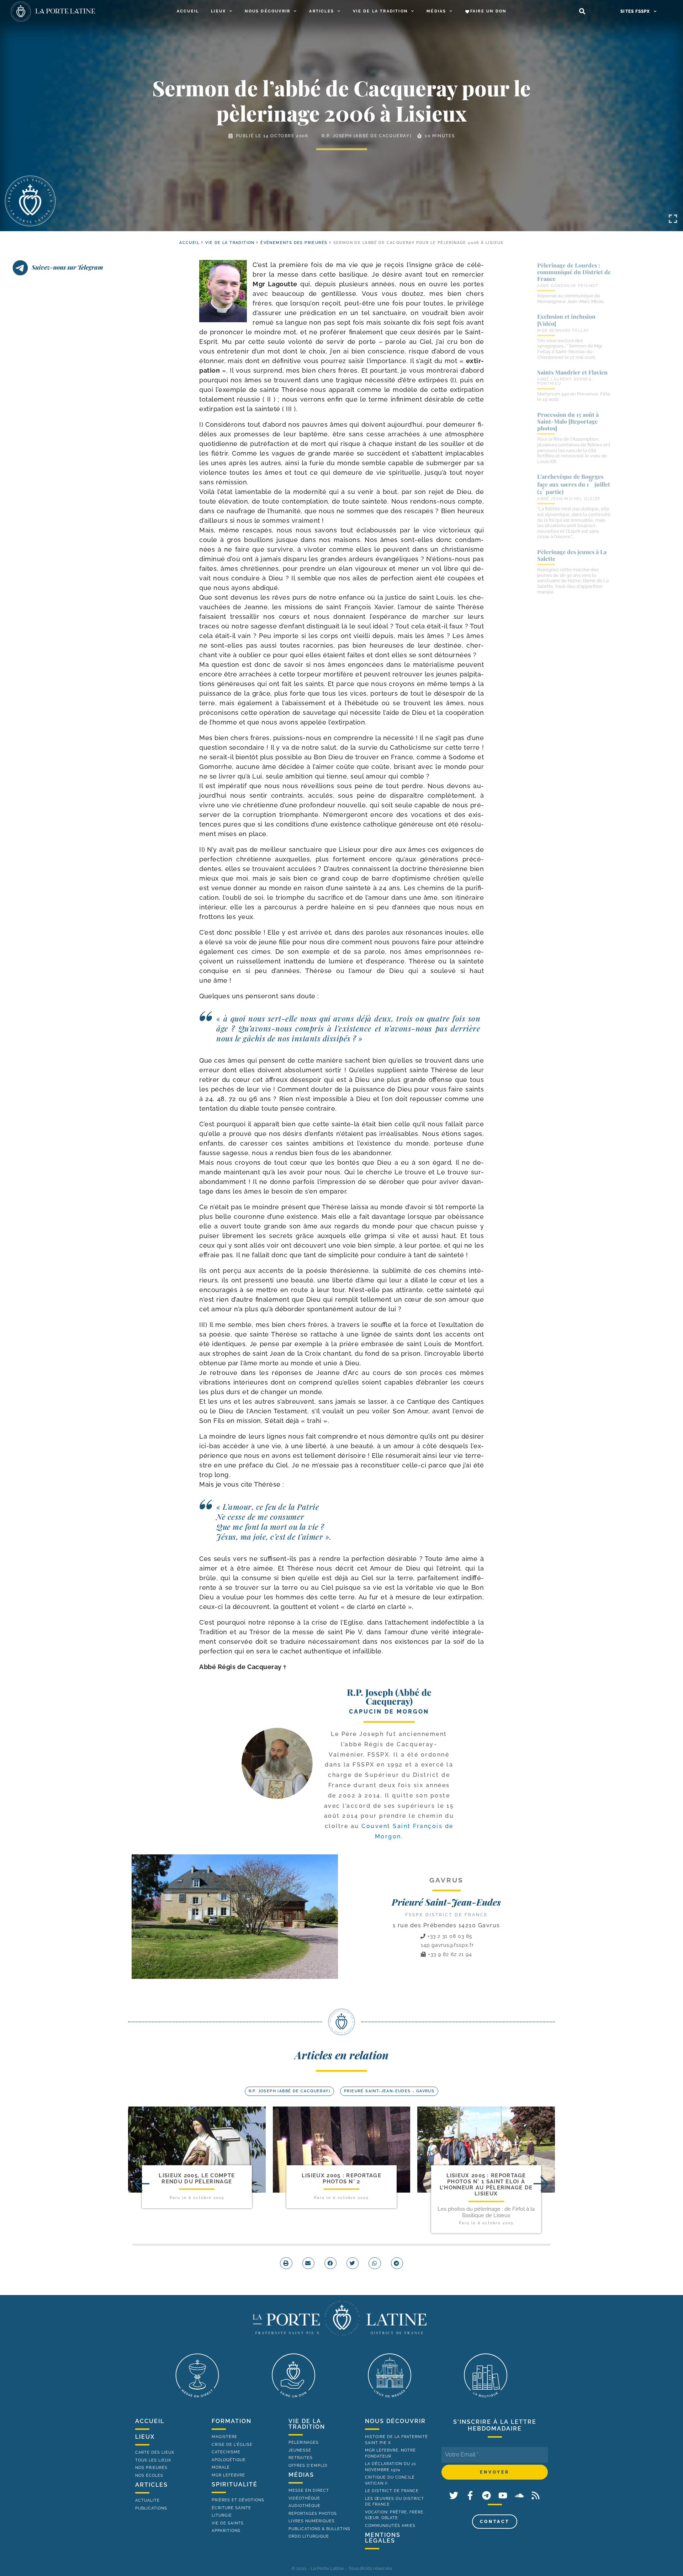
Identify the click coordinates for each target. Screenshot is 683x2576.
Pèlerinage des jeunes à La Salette (572, 555)
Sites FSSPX (635, 11)
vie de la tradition (307, 2424)
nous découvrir (395, 2421)
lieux (145, 2437)
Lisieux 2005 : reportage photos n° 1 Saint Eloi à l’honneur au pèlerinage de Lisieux (486, 2185)
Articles (322, 11)
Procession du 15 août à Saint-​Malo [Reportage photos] (568, 421)
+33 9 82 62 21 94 (449, 1954)
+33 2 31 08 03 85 (449, 1936)
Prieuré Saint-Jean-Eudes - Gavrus (389, 2091)
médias (301, 2475)
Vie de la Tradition (380, 11)
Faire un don (488, 11)
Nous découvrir (268, 11)
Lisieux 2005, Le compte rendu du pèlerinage (197, 2179)
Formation (232, 2421)
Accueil (188, 11)
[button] (582, 12)
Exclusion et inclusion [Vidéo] (566, 320)
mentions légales (383, 2538)
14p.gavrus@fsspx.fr (447, 1945)
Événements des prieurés (294, 243)
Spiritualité (235, 2484)
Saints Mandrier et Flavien (572, 372)
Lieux (218, 11)
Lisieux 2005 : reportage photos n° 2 (341, 2179)
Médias (436, 11)
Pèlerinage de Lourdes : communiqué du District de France (574, 272)
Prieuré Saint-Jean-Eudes (446, 1902)
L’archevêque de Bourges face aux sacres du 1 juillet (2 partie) (574, 484)
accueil (189, 243)
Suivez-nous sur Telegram (67, 267)
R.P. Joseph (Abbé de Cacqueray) (367, 136)
